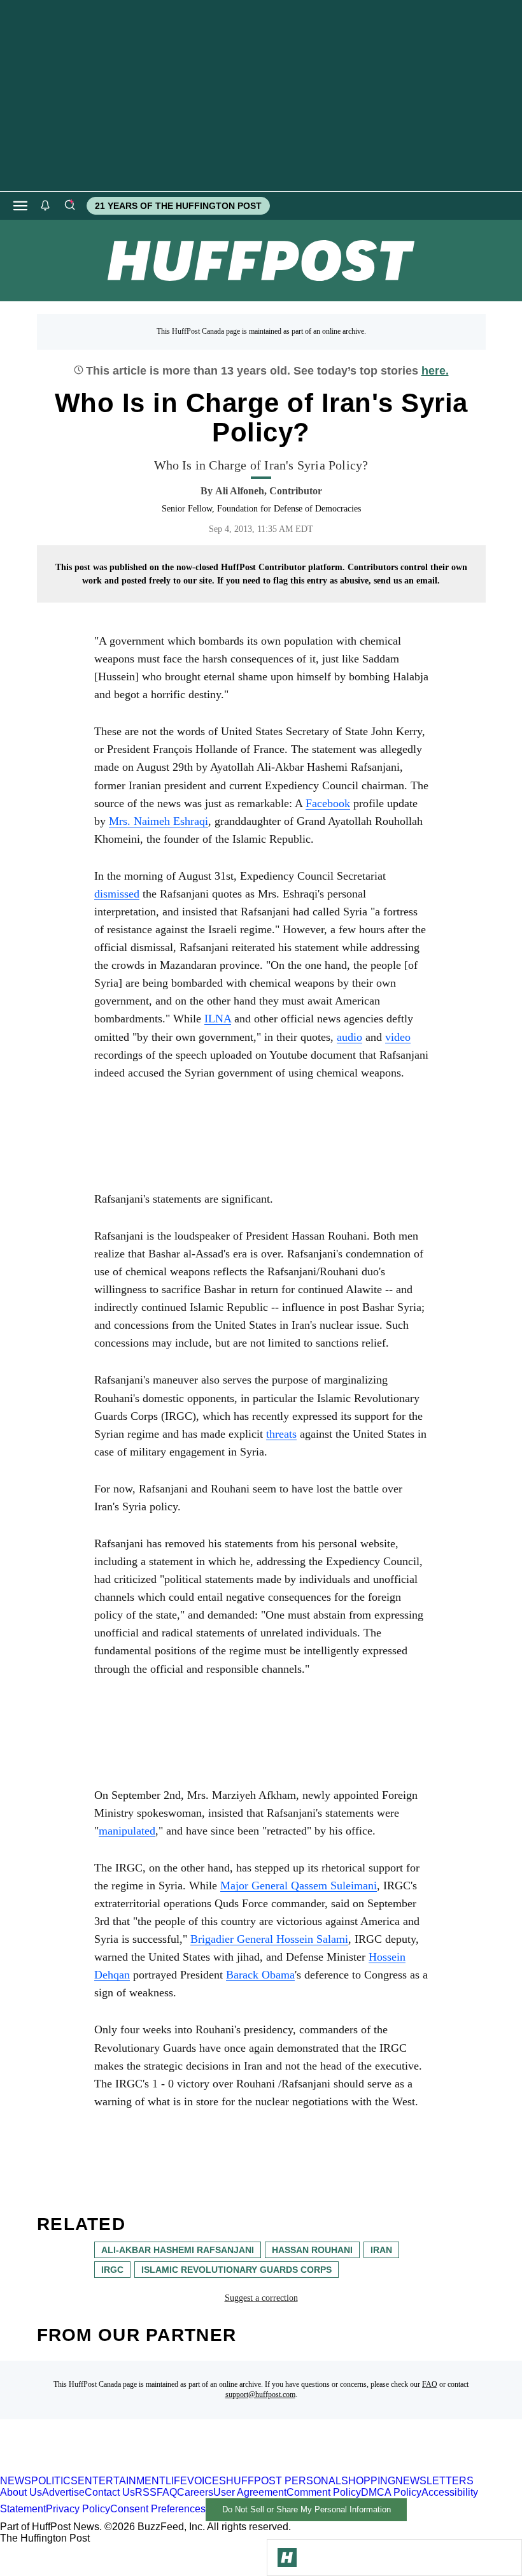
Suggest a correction (261, 2298)
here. (435, 371)
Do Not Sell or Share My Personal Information (307, 2509)
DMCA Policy (391, 2492)
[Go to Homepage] (287, 2558)
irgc (112, 2270)
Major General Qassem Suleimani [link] (299, 1885)
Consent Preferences (158, 2509)
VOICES (207, 2481)
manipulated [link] (127, 1831)
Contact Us (110, 2492)
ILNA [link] (218, 1019)
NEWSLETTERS (434, 2481)
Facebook (328, 803)
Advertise (63, 2492)
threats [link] (281, 1434)
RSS (146, 2492)
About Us (21, 2492)
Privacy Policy (78, 2509)
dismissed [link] (117, 894)
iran (381, 2250)
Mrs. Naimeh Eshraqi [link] (159, 821)
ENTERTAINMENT (122, 2481)
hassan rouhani (312, 2250)
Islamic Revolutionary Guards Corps (236, 2270)
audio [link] (349, 1037)
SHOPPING (368, 2481)
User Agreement (250, 2492)
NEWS (16, 2481)
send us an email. (407, 581)
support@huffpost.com (260, 2394)
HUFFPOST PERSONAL (284, 2481)
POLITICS (54, 2481)
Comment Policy (324, 2492)
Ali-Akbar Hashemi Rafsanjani (178, 2250)
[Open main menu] (20, 206)
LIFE (176, 2481)
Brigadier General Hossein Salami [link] (269, 1939)
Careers (195, 2492)
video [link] (398, 1037)
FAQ (430, 2384)
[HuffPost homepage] (164, 2469)
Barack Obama (260, 1975)
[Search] (69, 206)
